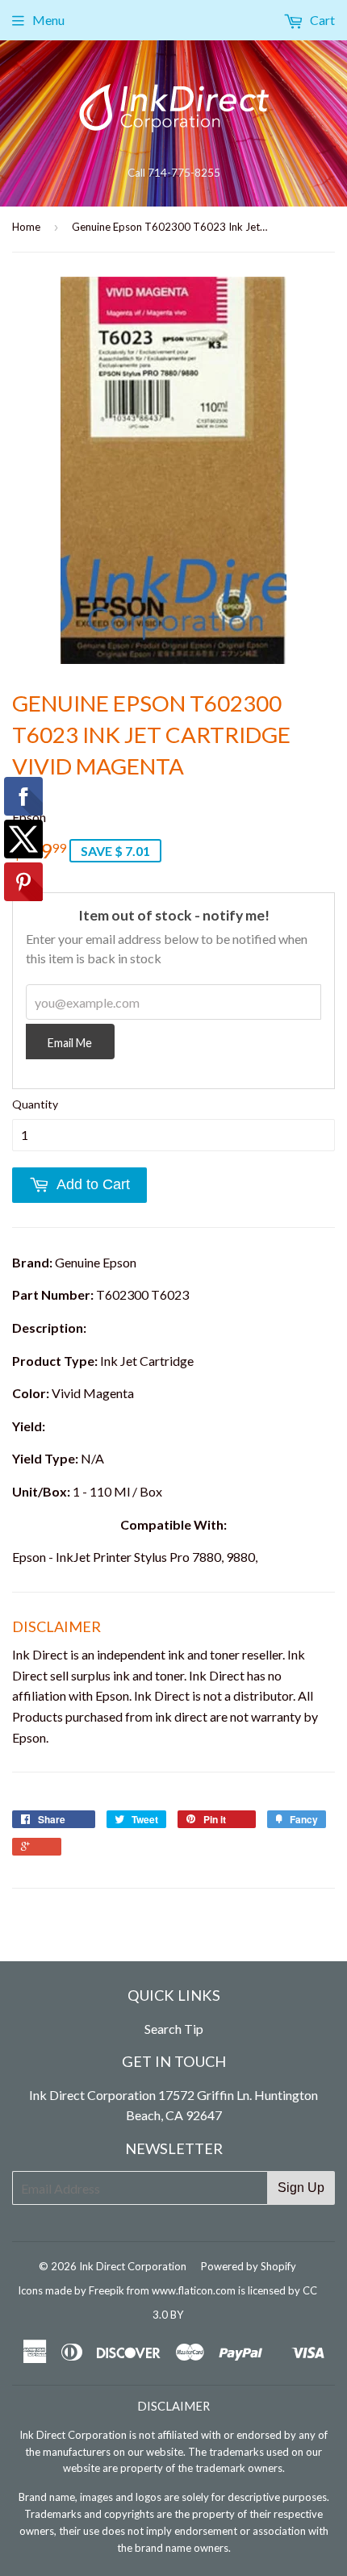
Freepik (107, 2290)
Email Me (70, 1043)
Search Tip (174, 2029)
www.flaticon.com (194, 2290)
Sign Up (301, 2188)
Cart (321, 20)
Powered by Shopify (249, 2266)
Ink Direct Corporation (133, 2266)
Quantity (35, 1104)
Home (26, 227)
